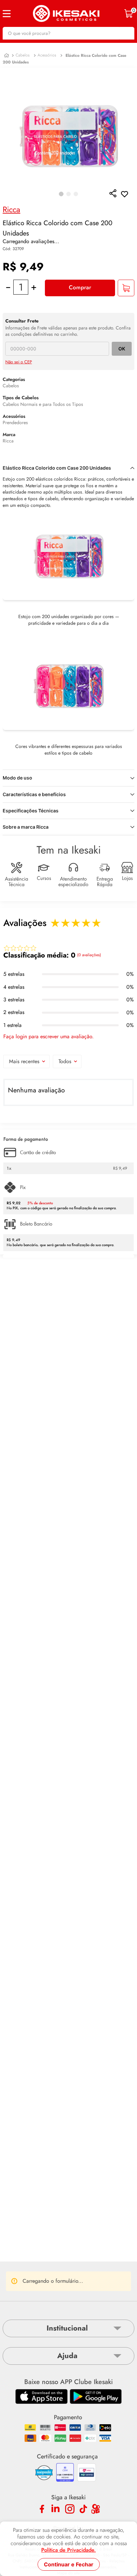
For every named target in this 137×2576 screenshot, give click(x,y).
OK (122, 349)
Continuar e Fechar (69, 2564)
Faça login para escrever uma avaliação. (49, 1037)
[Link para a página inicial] (6, 56)
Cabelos (23, 55)
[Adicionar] (126, 288)
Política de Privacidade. (68, 2550)
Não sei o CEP (19, 362)
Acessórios (47, 55)
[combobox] (68, 33)
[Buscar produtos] (126, 33)
